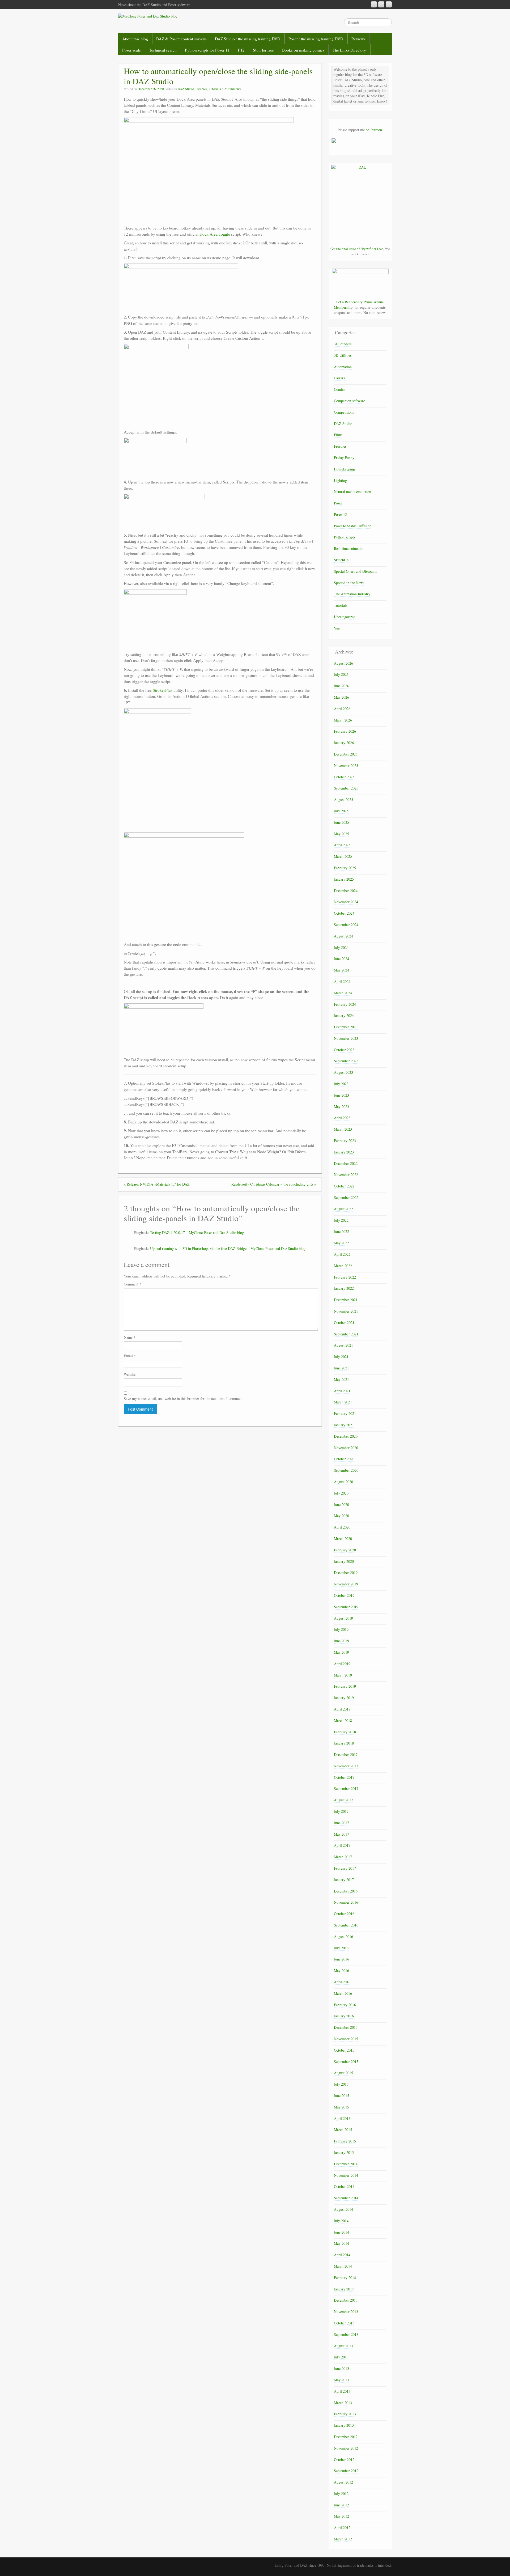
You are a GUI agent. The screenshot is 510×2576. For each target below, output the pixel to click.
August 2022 (343, 1209)
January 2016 (344, 2016)
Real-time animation (349, 548)
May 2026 (341, 697)
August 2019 (343, 1618)
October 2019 (344, 1595)
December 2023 (346, 1027)
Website (130, 1374)
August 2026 (343, 663)
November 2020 (346, 1448)
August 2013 (343, 2346)
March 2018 (343, 1720)
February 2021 (345, 1413)
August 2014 (343, 2209)
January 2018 (344, 1743)
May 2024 (341, 970)
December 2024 (346, 891)
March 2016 (343, 1993)
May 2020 (341, 1516)
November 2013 (346, 2312)
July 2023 (341, 1084)
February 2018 (345, 1732)
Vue (337, 628)
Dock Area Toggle (215, 234)
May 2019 (341, 1652)
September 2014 (346, 2198)
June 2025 (341, 822)
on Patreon (374, 130)
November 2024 (346, 902)
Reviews (358, 39)
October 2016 (344, 1914)
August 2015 (343, 2073)
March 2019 (343, 1675)
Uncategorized (345, 617)
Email (130, 1356)
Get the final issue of (357, 249)
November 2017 (346, 1766)
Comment (133, 1284)
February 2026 (345, 731)
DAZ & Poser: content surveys (181, 39)
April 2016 (342, 1982)
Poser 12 (340, 514)
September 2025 (346, 788)
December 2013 (346, 2300)
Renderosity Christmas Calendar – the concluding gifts (272, 1184)
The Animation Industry (352, 594)
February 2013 (345, 2414)
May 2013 (341, 2380)
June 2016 (341, 1959)
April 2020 (342, 1527)
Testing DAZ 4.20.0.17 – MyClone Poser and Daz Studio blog (197, 1232)
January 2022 (344, 1288)
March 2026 (343, 720)
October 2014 (344, 2186)
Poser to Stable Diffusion (353, 526)
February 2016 (345, 2005)
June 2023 (341, 1095)
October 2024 (344, 913)
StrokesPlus (163, 690)
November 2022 (346, 1175)
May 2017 (341, 1834)
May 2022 (341, 1243)
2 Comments (233, 89)
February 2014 (345, 2278)
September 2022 (346, 1197)
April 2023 (342, 1118)
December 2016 (346, 1891)
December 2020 (346, 1436)
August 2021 (343, 1345)
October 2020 (344, 1459)
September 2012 (346, 2471)
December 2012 (346, 2437)
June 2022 (341, 1231)
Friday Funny (344, 458)
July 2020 (341, 1493)
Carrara (339, 378)
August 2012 (343, 2482)
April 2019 (342, 1664)
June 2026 (341, 686)
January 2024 (344, 1015)
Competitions (344, 412)
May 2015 (341, 2107)
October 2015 (344, 2050)
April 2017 (342, 1845)
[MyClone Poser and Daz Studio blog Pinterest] (381, 4)
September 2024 (346, 925)
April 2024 (342, 981)
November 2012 (346, 2448)
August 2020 (343, 1482)
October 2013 (344, 2323)
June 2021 (341, 1368)
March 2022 (343, 1266)
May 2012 (341, 2516)
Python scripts (345, 537)
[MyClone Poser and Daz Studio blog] (148, 16)
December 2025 (346, 754)
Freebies (201, 89)
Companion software (349, 401)
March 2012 (343, 2539)
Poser (338, 503)
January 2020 (344, 1561)
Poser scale (131, 50)
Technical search (163, 50)
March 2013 (343, 2403)
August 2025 (343, 799)
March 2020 (343, 1539)
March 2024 (343, 993)
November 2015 (346, 2039)
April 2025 (342, 845)
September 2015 (346, 2062)
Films (338, 435)
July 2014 (341, 2221)
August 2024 (343, 936)
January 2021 (344, 1425)
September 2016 (346, 1925)
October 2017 (344, 1777)
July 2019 (341, 1629)
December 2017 (346, 1754)
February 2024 (345, 1004)
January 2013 (344, 2425)
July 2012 (341, 2494)
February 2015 (345, 2141)
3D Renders (343, 344)
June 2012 (341, 2505)
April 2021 (342, 1391)
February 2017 (345, 1868)
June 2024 (341, 959)
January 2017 (344, 1880)
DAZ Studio (186, 89)
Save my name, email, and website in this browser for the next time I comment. (184, 1399)
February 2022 (345, 1277)
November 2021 (346, 1311)
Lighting (340, 480)
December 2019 (346, 1573)
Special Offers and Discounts (355, 571)
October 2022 (344, 1186)
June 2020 (341, 1505)
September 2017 (346, 1788)
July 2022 (341, 1220)
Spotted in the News (349, 583)
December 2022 (346, 1163)
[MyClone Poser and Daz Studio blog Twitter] (389, 4)
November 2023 (346, 1038)
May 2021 (341, 1379)
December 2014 (346, 2164)
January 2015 (344, 2152)
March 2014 (343, 2266)
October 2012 (344, 2460)
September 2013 (346, 2334)
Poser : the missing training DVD (316, 39)
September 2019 (346, 1607)
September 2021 (346, 1334)
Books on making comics (303, 50)
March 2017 (343, 1857)
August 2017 (343, 1800)
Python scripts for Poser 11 (207, 50)
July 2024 (341, 947)
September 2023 (346, 1061)
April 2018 (342, 1709)
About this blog (135, 39)
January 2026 (344, 743)
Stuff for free (263, 50)
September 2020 (346, 1470)
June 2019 (341, 1641)
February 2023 (345, 1141)
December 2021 (346, 1300)
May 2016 (341, 1970)
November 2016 (346, 1902)
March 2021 (343, 1402)
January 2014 (344, 2289)
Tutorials (215, 89)
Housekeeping (344, 469)
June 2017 (341, 1823)
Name (130, 1337)
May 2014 (341, 2243)
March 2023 (343, 1129)
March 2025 (343, 856)
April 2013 (342, 2391)
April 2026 (342, 709)
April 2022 (342, 1254)
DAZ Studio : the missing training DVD (248, 39)
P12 (241, 50)
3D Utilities (343, 355)
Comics (339, 389)
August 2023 (343, 1072)
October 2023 (344, 1050)
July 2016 (341, 1948)
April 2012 (342, 2528)
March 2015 (343, 2130)
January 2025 (344, 879)
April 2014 (342, 2255)
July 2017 (341, 1811)
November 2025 (346, 765)
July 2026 (341, 674)
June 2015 (341, 2096)
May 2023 (341, 1107)
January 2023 (344, 1152)
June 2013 (341, 2368)
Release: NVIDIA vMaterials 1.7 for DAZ (158, 1184)
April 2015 (342, 2118)
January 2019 (344, 1698)
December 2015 (346, 2027)
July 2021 (341, 1357)
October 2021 (344, 1323)
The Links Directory (349, 50)
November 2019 (346, 1584)
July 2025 (341, 811)
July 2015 (341, 2084)
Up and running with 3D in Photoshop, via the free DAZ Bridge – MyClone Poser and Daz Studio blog (228, 1248)
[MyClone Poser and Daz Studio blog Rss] (374, 4)
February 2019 (345, 1686)
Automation (343, 367)
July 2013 (341, 2357)
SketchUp (341, 560)
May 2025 (341, 834)
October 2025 (344, 777)
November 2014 (346, 2175)
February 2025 (345, 868)
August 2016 (343, 1936)
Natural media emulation (352, 492)
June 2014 (341, 2232)
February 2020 (345, 1550)
